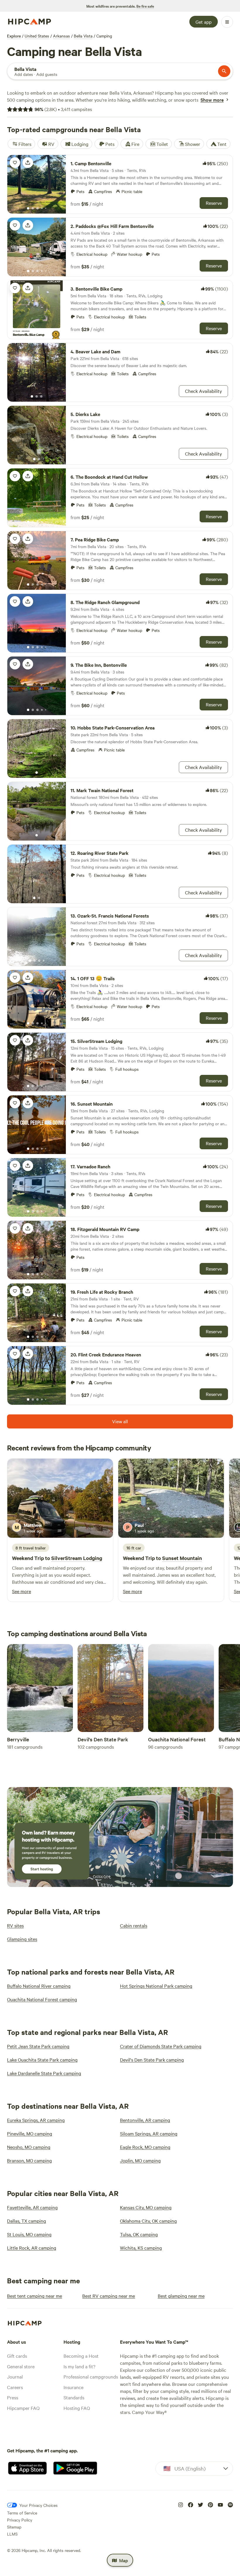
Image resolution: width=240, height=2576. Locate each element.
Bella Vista (83, 36)
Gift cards (17, 2356)
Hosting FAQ (77, 2408)
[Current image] (28, 209)
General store (21, 2366)
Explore (14, 36)
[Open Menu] (227, 22)
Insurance (73, 2387)
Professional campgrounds (91, 2376)
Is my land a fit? (79, 2366)
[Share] (28, 163)
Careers (15, 2387)
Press (13, 2397)
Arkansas (61, 36)
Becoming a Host (81, 2356)
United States (37, 36)
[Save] (15, 163)
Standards (74, 2397)
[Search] (224, 71)
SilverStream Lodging (77, 1558)
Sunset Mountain (182, 1558)
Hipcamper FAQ (23, 2408)
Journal (15, 2376)
